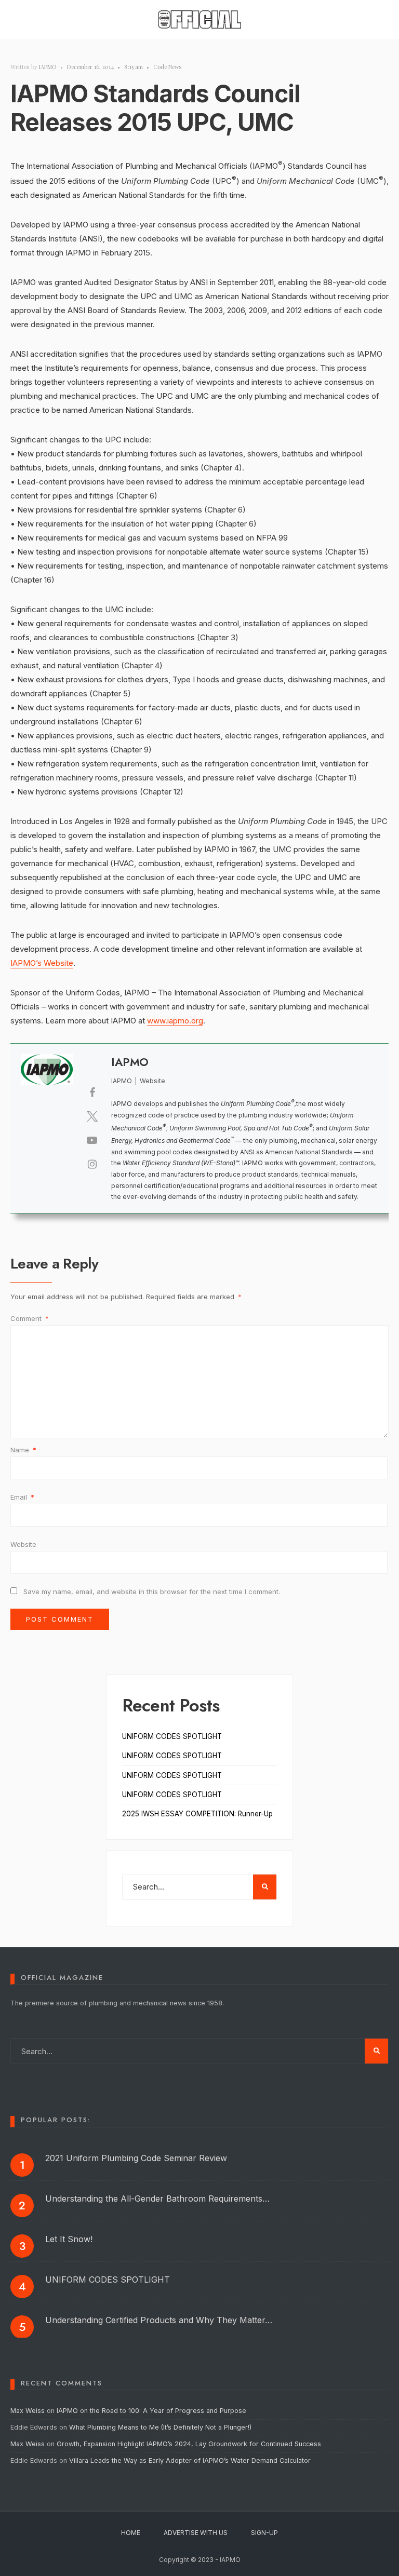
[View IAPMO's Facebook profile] (92, 1093)
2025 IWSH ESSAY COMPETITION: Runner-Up (197, 1814)
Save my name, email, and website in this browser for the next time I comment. (152, 1592)
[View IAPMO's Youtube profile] (92, 1140)
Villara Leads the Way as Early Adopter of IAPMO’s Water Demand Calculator (190, 2460)
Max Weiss (28, 2411)
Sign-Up (264, 2533)
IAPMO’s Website (42, 963)
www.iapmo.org (175, 1021)
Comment (30, 1318)
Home (131, 2533)
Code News (167, 67)
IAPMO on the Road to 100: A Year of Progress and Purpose (151, 2411)
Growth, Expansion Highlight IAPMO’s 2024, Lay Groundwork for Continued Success (189, 2444)
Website (23, 1544)
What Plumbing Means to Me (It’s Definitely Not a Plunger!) (161, 2427)
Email (22, 1497)
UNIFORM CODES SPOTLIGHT (172, 1736)
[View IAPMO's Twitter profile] (92, 1116)
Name (23, 1450)
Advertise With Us (196, 2533)
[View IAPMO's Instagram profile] (92, 1164)
